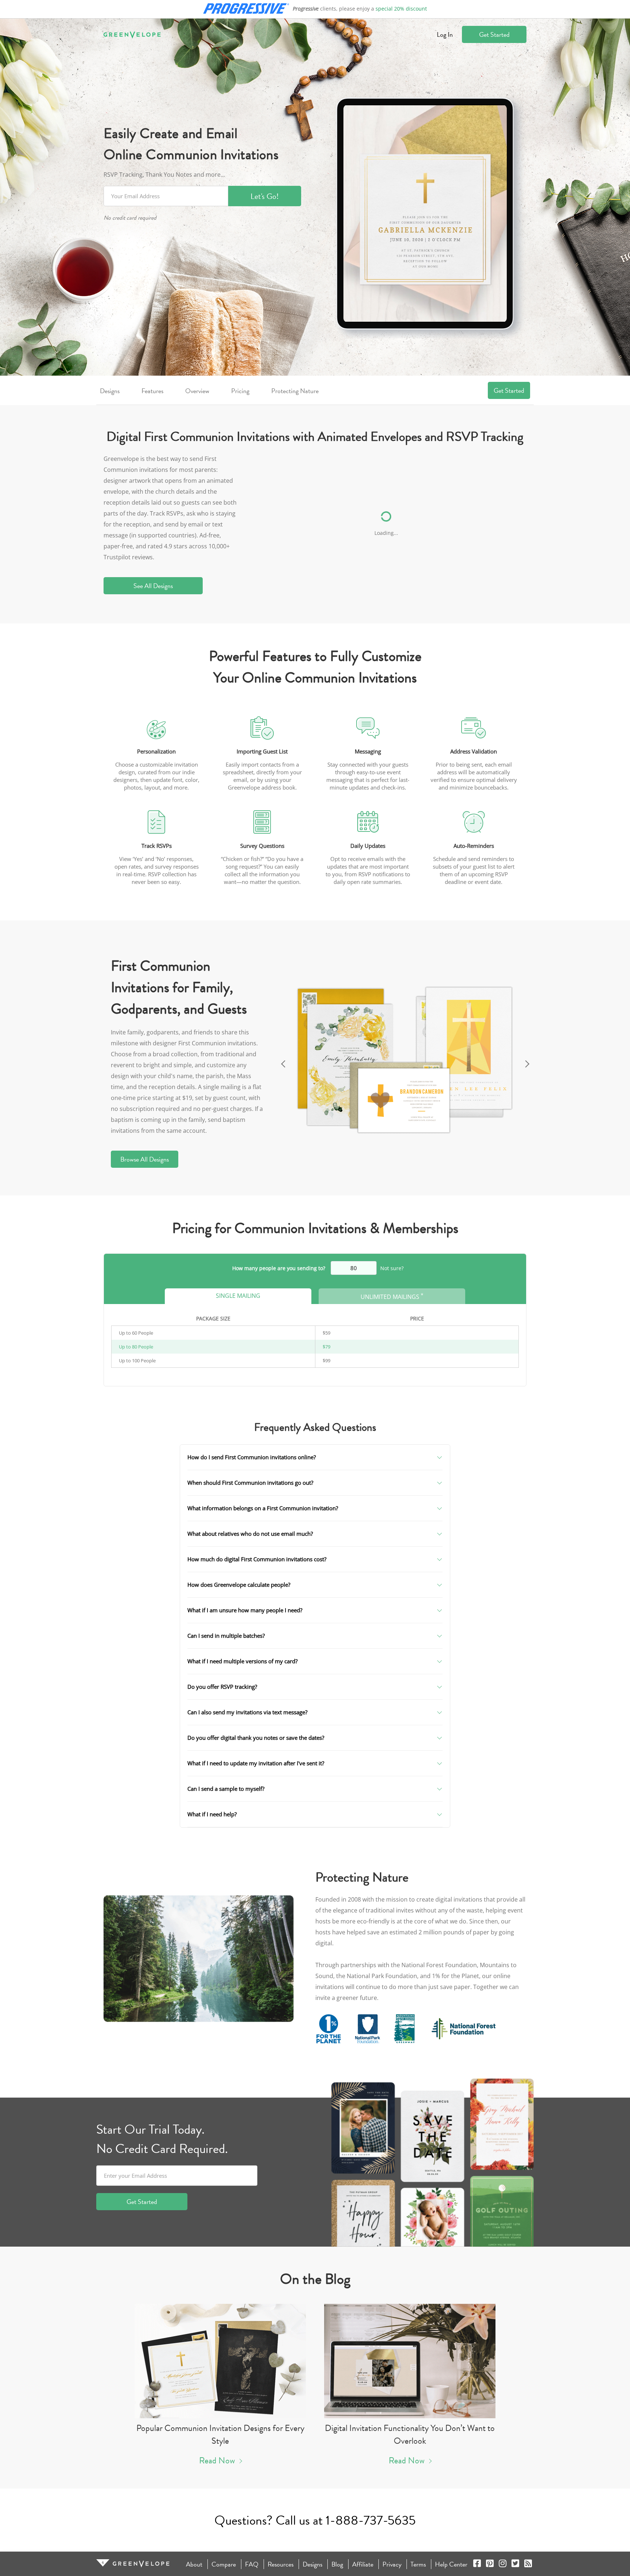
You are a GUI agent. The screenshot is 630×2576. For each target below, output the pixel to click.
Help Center (451, 2564)
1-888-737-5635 (371, 2520)
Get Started (494, 34)
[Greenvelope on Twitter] (515, 2564)
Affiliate (363, 2564)
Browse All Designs (145, 1159)
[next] (528, 1062)
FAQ (252, 2564)
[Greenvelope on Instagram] (503, 2564)
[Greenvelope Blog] (528, 2564)
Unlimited (392, 1296)
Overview (197, 391)
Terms (418, 2564)
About (194, 2564)
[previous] (282, 1062)
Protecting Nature (295, 391)
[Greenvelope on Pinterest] (490, 2564)
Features (152, 391)
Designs (110, 391)
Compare (224, 2564)
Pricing (240, 391)
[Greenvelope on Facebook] (477, 2564)
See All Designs (153, 586)
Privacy (392, 2564)
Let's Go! (265, 196)
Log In (445, 34)
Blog (337, 2564)
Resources (281, 2564)
